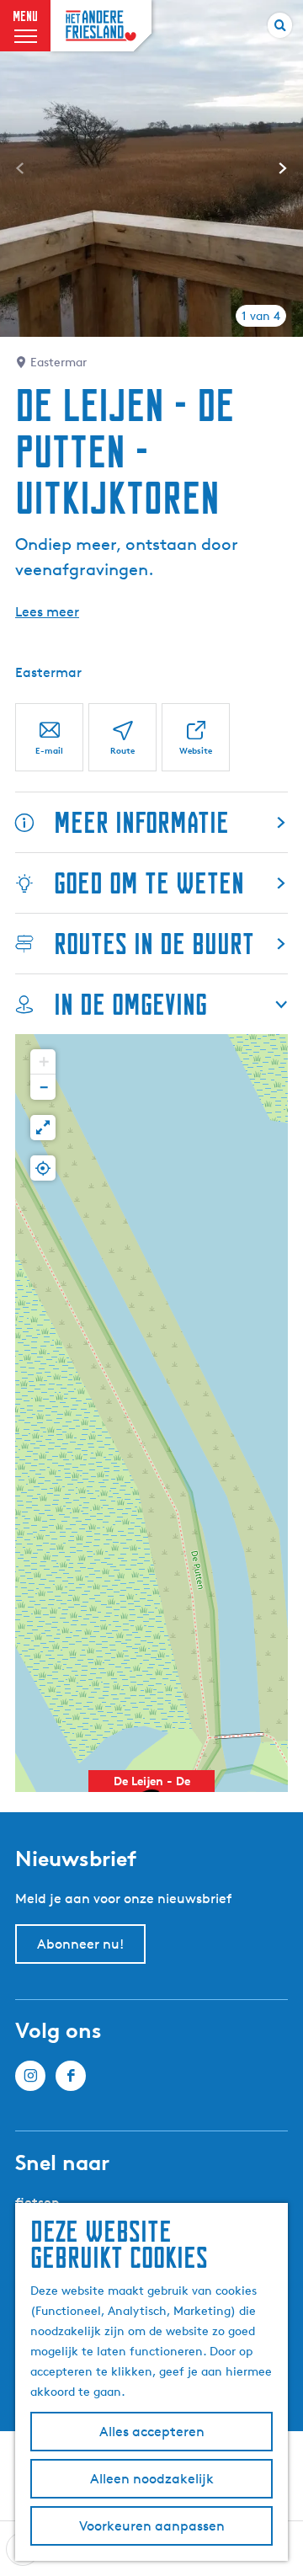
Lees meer (47, 612)
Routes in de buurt (154, 944)
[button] (43, 1062)
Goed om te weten (149, 883)
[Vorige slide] (20, 168)
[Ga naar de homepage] (101, 26)
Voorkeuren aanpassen (152, 2526)
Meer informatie (141, 822)
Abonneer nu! (80, 1944)
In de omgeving (130, 1004)
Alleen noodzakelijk (152, 2479)
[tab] (261, 316)
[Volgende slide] (283, 168)
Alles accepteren (152, 2432)
